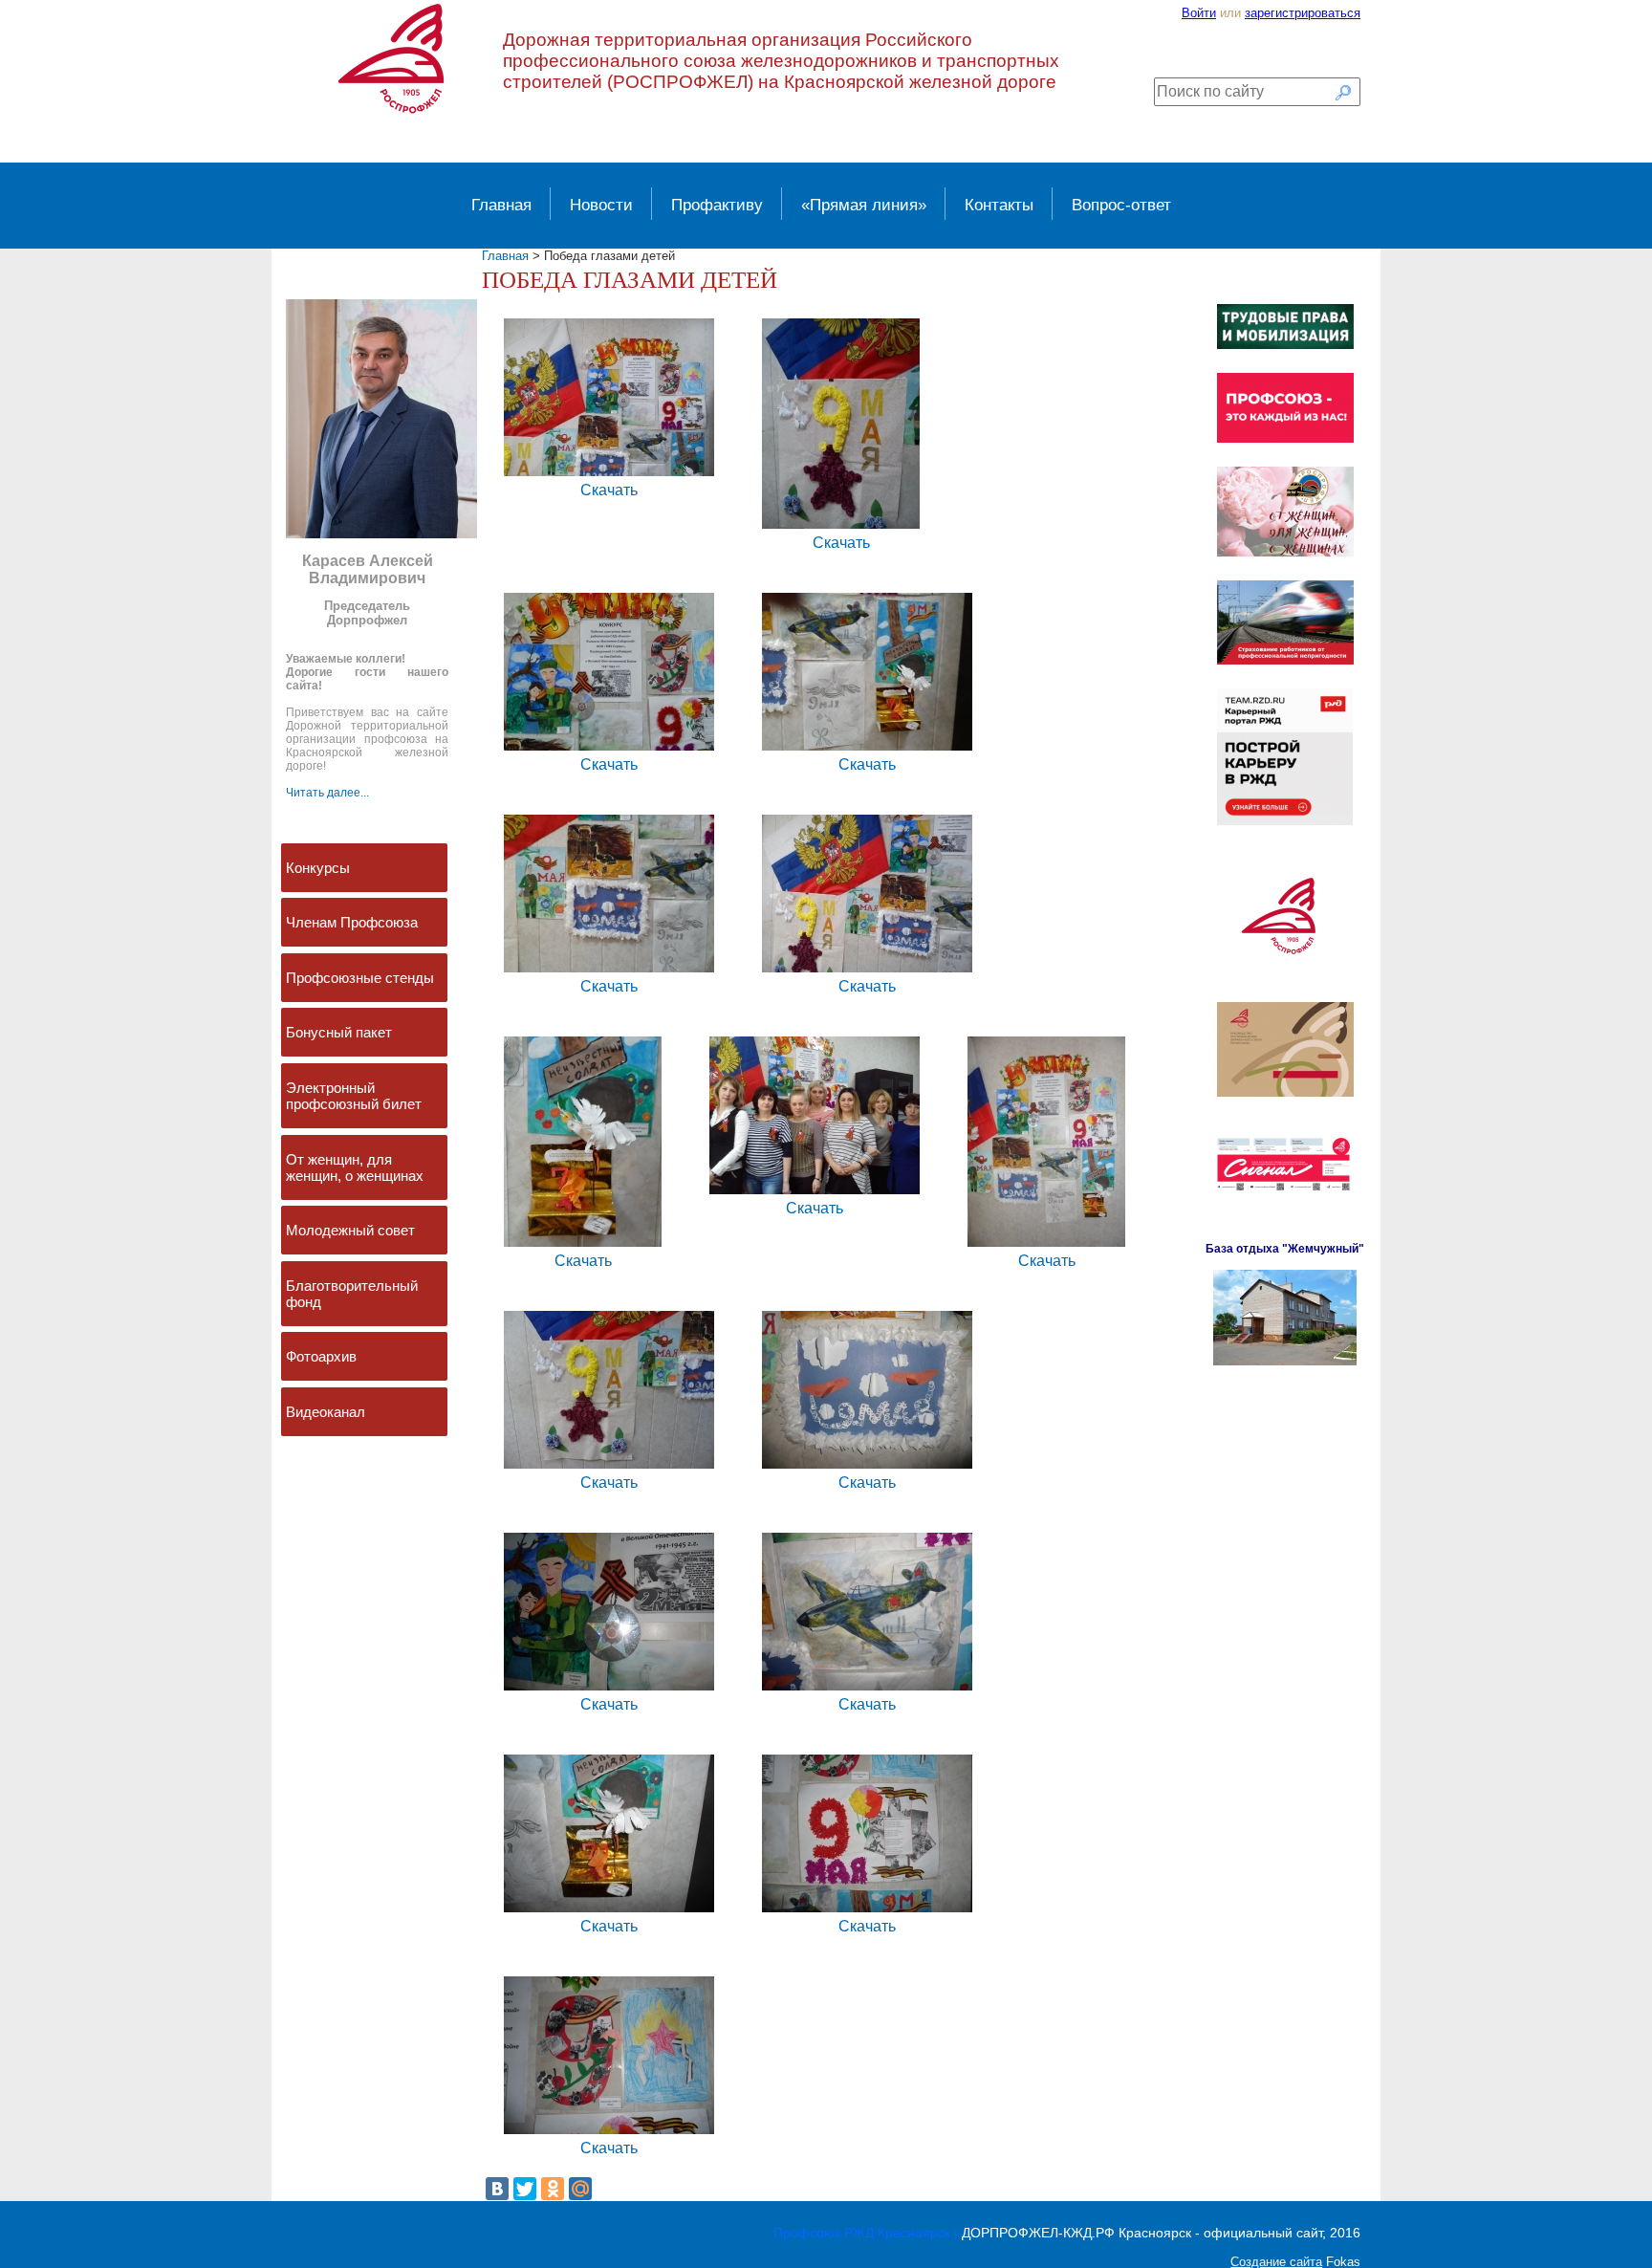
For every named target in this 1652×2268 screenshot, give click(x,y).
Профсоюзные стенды (360, 978)
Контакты (999, 205)
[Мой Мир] (580, 2189)
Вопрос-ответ (1121, 205)
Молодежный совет (350, 1230)
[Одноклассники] (553, 2189)
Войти (1199, 13)
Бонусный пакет (339, 1032)
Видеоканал (326, 1412)
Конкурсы (318, 868)
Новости (601, 205)
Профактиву (717, 205)
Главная (501, 205)
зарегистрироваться (1303, 13)
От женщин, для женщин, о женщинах (355, 1167)
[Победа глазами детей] (609, 475)
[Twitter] (525, 2189)
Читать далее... (327, 793)
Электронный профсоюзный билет (354, 1096)
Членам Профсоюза (352, 922)
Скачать (609, 490)
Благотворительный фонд (352, 1294)
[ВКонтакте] (497, 2189)
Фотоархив (321, 1356)
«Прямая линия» (864, 205)
